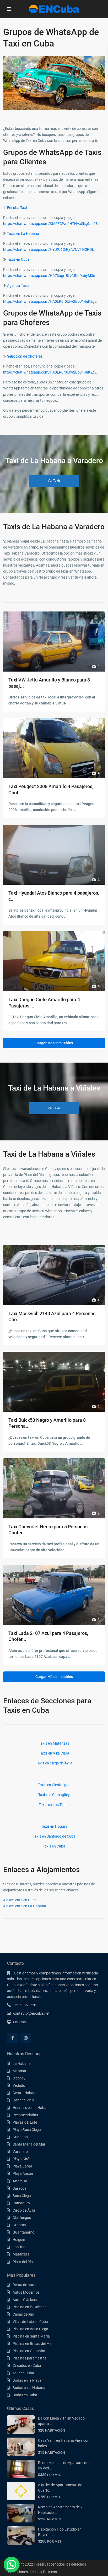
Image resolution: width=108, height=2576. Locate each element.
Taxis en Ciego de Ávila (54, 1763)
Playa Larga (22, 2166)
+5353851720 (25, 2005)
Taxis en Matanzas (54, 1743)
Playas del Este (25, 2122)
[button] (12, 2565)
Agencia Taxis (18, 285)
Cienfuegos (22, 2218)
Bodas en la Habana (29, 2388)
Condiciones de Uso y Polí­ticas (32, 2572)
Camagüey (21, 2203)
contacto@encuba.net (31, 2013)
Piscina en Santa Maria (31, 2336)
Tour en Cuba (23, 2373)
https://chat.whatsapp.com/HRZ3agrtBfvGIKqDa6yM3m (50, 276)
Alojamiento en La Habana (25, 1906)
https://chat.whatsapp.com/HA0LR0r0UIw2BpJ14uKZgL (50, 301)
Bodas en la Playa (27, 2380)
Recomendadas (25, 2115)
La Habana (22, 2064)
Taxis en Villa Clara (54, 1753)
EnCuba (20, 2022)
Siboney (19, 2078)
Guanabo (20, 2137)
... (68, 703)
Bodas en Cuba (25, 2395)
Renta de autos (25, 2285)
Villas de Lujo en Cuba (30, 2322)
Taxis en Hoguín (54, 1826)
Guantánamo (23, 2232)
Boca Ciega (22, 2196)
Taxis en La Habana (23, 234)
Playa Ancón (23, 2173)
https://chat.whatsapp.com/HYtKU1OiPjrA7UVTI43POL (49, 249)
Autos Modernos (26, 2292)
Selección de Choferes (25, 356)
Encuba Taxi (17, 208)
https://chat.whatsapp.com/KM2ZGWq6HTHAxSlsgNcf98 (50, 224)
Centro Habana (25, 2093)
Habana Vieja (23, 2100)
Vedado (19, 2085)
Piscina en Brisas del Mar (33, 2344)
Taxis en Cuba (18, 259)
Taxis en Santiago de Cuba (54, 1836)
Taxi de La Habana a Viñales (49, 1154)
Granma (19, 2225)
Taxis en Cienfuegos (54, 1785)
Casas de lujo (23, 2314)
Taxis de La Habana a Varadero (54, 527)
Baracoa (20, 2188)
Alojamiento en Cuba (20, 1900)
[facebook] (12, 2038)
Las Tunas (21, 2247)
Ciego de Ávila (24, 2210)
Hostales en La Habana (32, 2108)
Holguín (19, 2240)
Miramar (20, 2071)
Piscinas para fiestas (29, 2358)
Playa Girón (22, 2159)
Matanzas (21, 2254)
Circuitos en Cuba (27, 2365)
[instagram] (26, 2038)
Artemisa (20, 2181)
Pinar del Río (23, 2262)
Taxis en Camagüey (54, 1795)
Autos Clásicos (25, 2300)
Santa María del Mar (29, 2144)
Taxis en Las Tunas (54, 1805)
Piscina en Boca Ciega (30, 2329)
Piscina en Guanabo (29, 2351)
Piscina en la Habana (30, 2307)
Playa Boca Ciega (27, 2130)
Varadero (20, 2152)
